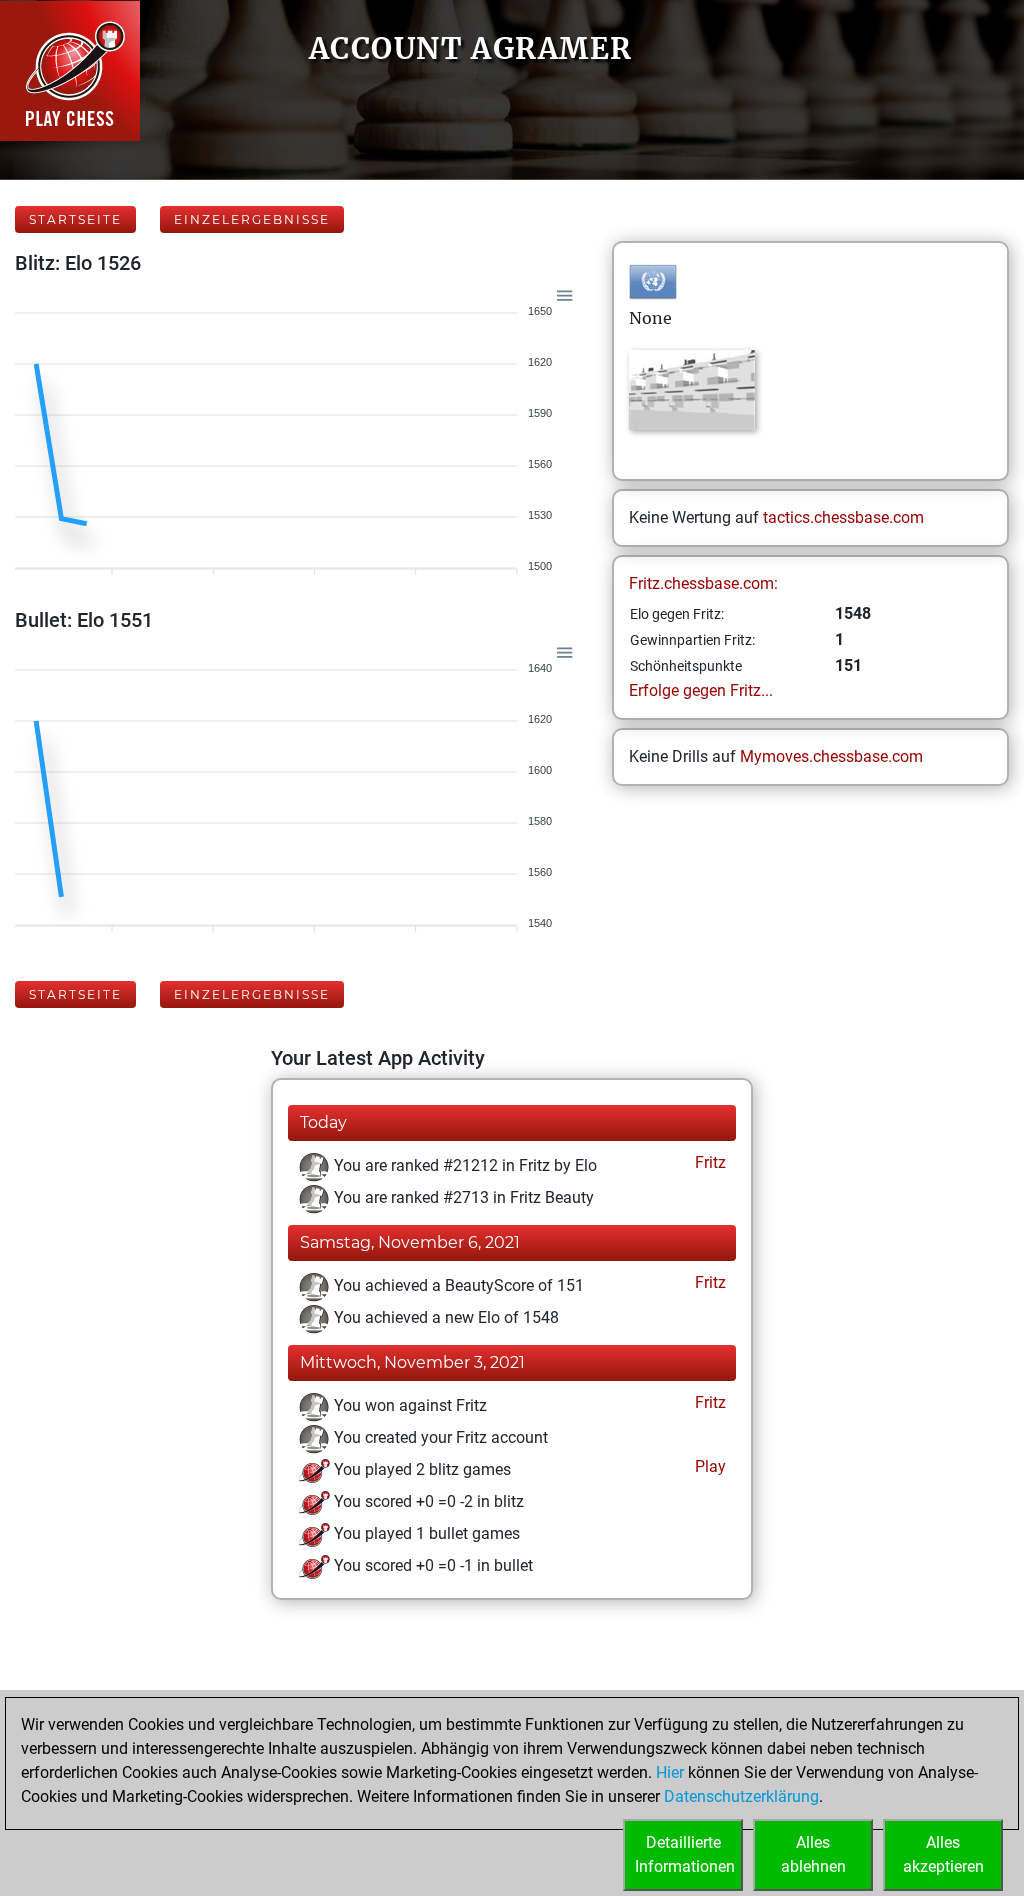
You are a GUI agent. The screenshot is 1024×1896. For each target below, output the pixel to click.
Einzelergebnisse (252, 219)
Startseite (75, 219)
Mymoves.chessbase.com (831, 756)
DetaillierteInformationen (685, 1854)
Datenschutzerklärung (741, 1796)
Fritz (708, 1162)
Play (708, 1466)
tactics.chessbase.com (843, 517)
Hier (670, 1772)
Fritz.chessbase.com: (703, 583)
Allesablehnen (813, 1854)
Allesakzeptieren (943, 1854)
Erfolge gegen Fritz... (701, 690)
